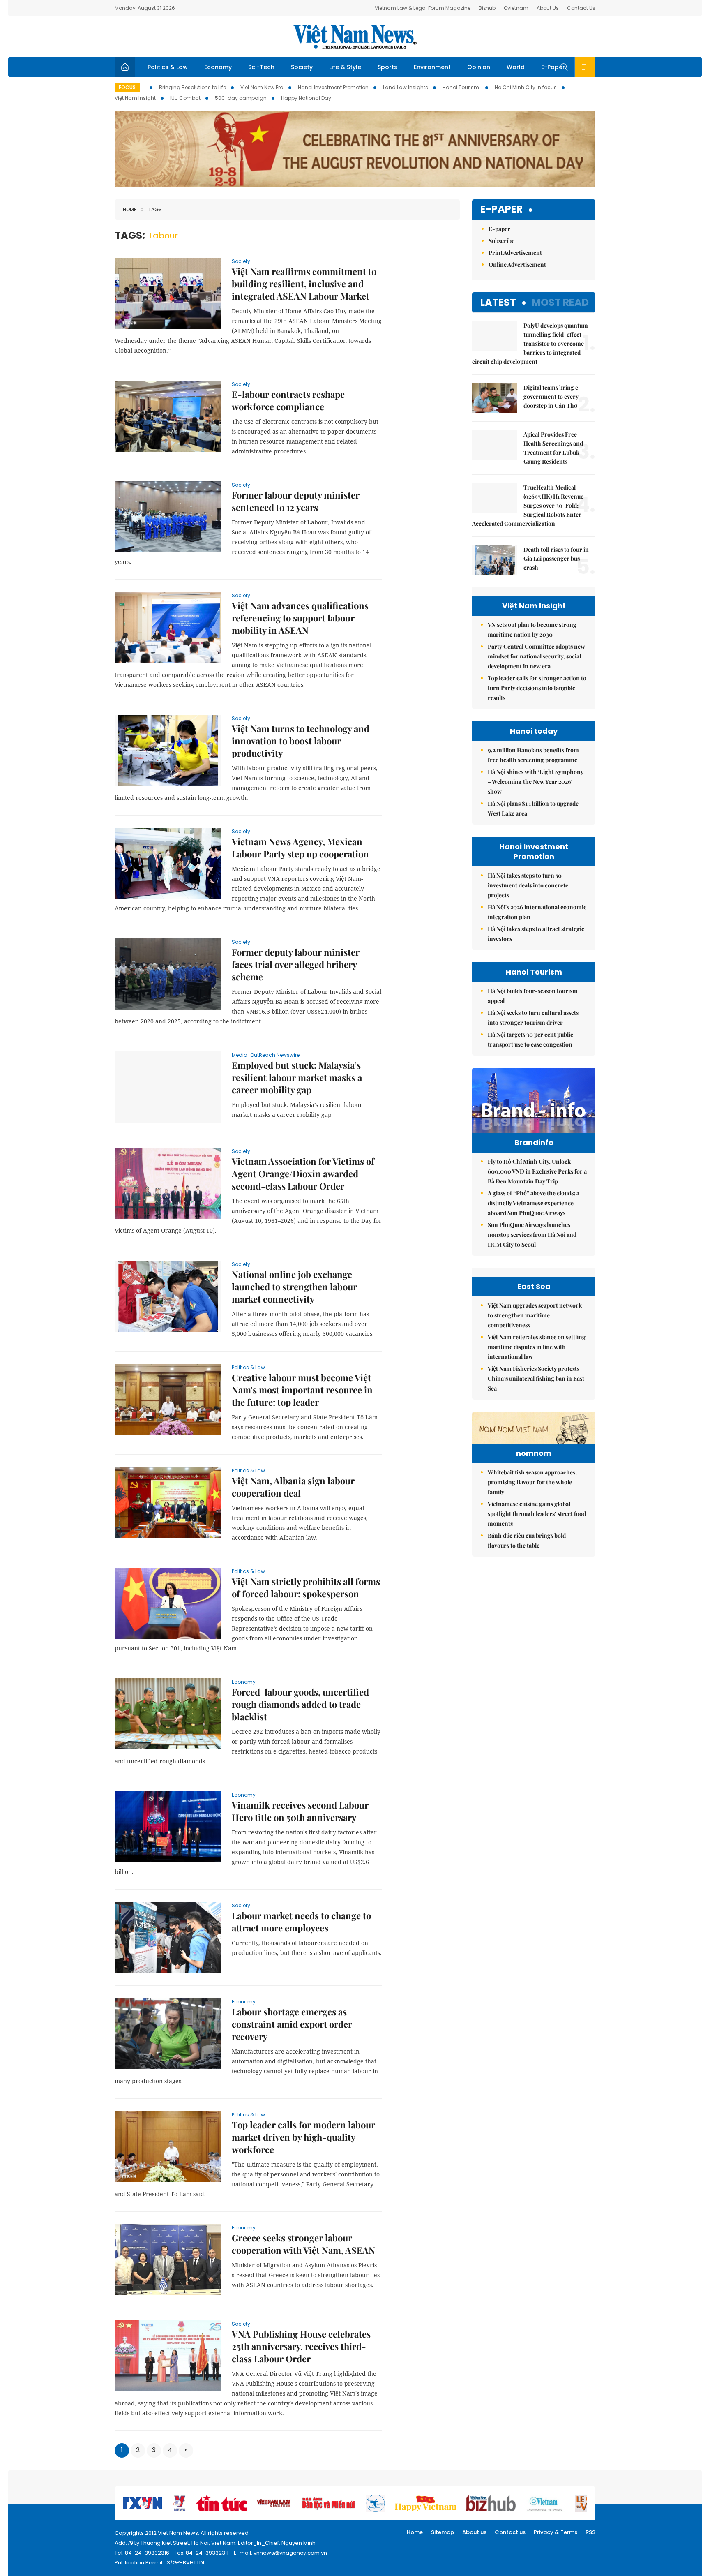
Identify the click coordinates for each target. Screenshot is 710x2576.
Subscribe (501, 241)
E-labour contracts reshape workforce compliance (288, 400)
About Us (548, 8)
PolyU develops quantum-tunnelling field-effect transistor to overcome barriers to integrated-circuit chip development (531, 343)
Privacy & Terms (556, 2532)
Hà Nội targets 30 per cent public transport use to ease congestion (530, 1039)
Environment (432, 67)
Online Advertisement (517, 265)
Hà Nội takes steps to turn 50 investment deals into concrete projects (528, 885)
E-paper (501, 209)
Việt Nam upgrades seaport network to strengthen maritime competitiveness (535, 1315)
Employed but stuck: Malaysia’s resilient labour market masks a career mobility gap (297, 1077)
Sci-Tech (261, 67)
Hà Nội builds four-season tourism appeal (533, 996)
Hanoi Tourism (461, 87)
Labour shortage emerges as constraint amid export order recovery (292, 2024)
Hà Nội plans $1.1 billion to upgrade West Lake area (533, 808)
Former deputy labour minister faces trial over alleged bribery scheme (296, 964)
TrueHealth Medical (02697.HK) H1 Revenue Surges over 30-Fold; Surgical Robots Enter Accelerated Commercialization (528, 505)
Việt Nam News (355, 37)
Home (130, 209)
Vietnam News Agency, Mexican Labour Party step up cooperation (300, 848)
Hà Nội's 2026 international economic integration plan (537, 912)
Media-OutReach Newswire (266, 1055)
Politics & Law (168, 67)
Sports (387, 67)
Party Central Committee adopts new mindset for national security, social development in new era (536, 656)
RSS (590, 2532)
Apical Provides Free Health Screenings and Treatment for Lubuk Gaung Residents (553, 448)
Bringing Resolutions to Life (192, 87)
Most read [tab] (560, 302)
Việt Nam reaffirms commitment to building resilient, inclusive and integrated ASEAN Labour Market (304, 284)
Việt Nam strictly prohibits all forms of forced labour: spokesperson (306, 1587)
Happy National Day (306, 98)
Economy (218, 67)
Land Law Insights (406, 87)
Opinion (479, 67)
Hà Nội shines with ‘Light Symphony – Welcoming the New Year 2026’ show (536, 782)
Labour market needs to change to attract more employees (301, 1922)
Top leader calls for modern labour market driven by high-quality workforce (303, 2137)
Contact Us (581, 8)
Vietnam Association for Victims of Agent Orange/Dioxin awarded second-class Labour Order (303, 1174)
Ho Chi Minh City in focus (526, 87)
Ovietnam (516, 8)
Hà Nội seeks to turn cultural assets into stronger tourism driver (533, 1018)
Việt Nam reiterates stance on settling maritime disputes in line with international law (537, 1347)
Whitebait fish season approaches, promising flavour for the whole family (532, 1482)
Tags (155, 209)
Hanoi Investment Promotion (333, 87)
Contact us (510, 2532)
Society (302, 67)
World (516, 67)
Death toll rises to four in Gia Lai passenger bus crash (556, 558)
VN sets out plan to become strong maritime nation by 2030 (532, 630)
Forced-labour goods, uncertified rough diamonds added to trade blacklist (300, 1704)
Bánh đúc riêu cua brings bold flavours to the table (527, 1540)
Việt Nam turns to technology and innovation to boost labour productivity (301, 741)
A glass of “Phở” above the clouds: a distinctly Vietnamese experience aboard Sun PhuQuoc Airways (534, 1203)
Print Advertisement (515, 253)
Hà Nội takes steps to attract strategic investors (536, 934)
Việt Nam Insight (135, 98)
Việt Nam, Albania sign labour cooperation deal (293, 1487)
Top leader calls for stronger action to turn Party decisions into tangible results (537, 688)
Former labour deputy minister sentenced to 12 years (296, 501)
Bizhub (487, 8)
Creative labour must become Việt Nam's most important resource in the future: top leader (302, 1390)
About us (474, 2532)
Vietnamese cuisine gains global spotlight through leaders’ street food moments (537, 1514)
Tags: (130, 235)
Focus (127, 87)
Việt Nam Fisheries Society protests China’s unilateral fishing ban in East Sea (536, 1378)
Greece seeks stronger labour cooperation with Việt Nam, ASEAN (303, 2244)
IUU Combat (185, 98)
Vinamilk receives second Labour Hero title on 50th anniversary (300, 1811)
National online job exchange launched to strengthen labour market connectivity (294, 1287)
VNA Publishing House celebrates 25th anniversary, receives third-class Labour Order (301, 2346)
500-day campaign (241, 98)
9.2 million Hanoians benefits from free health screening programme (533, 755)
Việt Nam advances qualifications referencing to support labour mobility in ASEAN (300, 618)
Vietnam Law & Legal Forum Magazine (423, 8)
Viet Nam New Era (262, 87)
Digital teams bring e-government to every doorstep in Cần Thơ (552, 396)
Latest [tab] (498, 302)
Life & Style (345, 67)
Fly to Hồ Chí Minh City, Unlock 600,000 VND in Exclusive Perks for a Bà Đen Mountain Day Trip (537, 1171)
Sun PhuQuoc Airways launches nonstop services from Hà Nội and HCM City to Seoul (532, 1235)
